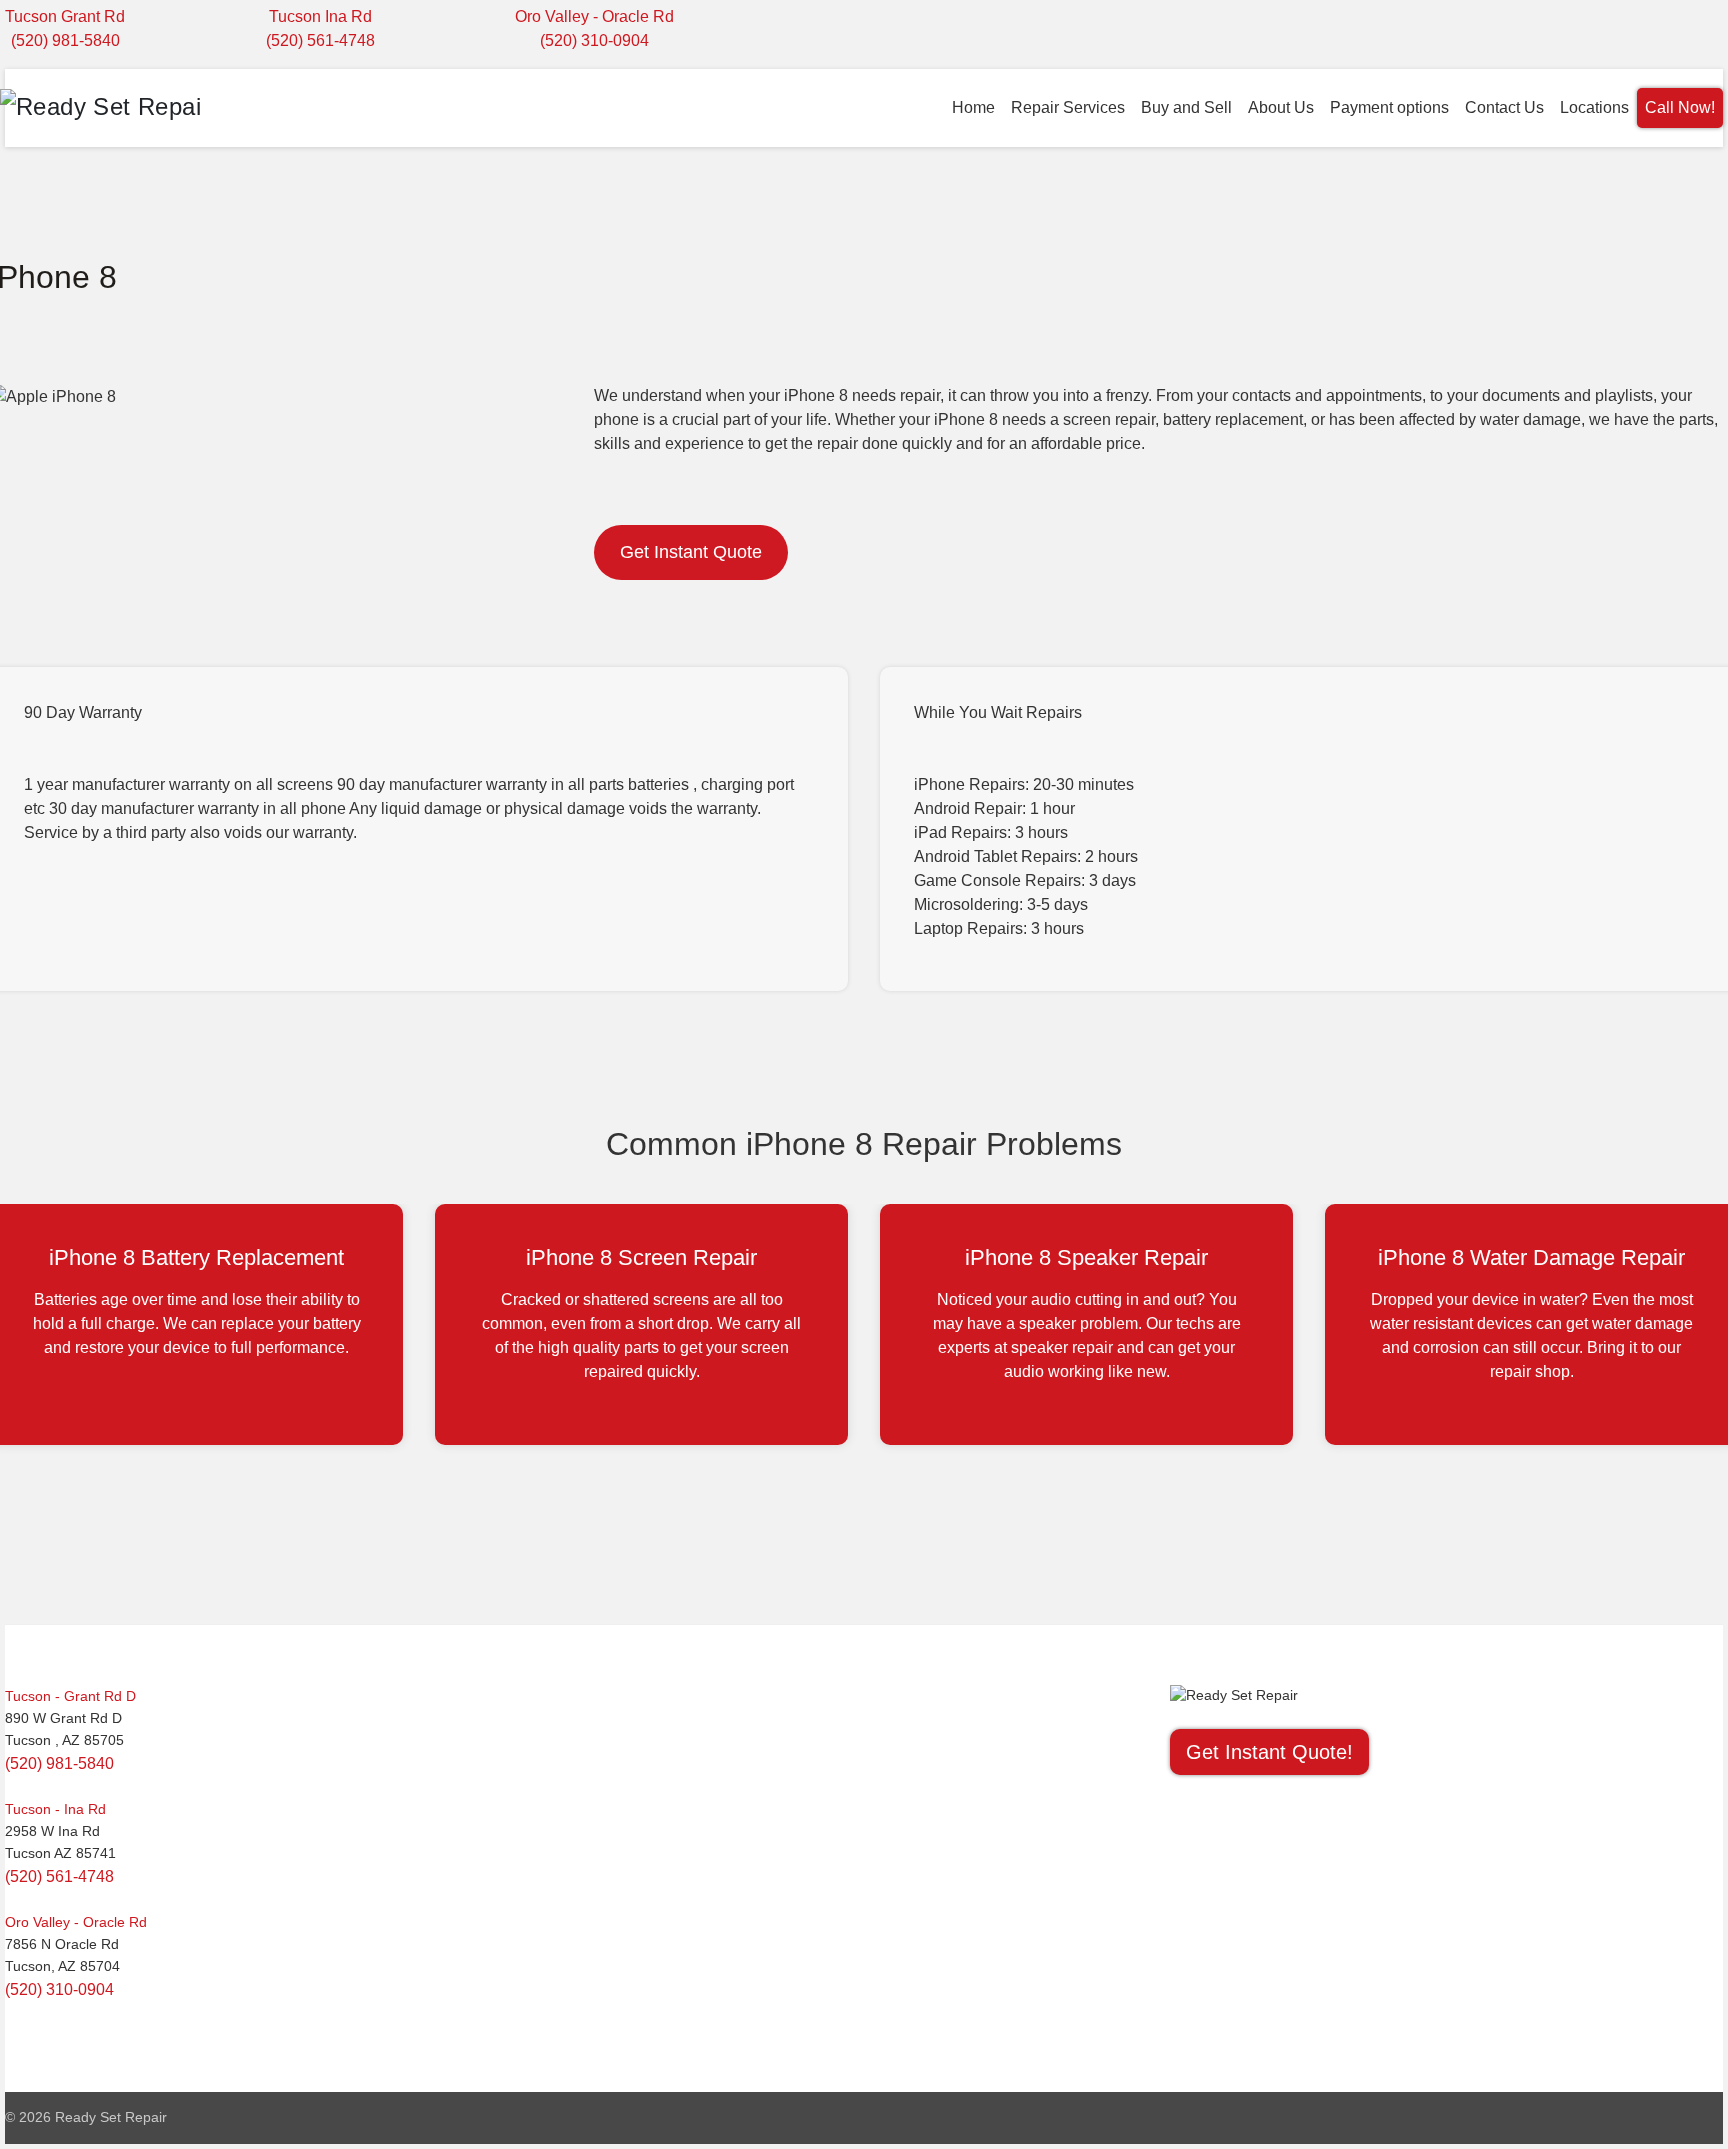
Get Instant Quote (691, 552)
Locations (1594, 107)
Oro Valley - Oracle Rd (594, 16)
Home (973, 107)
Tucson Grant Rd (65, 16)
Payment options (1389, 107)
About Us (1281, 107)
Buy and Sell (1186, 107)
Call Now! (1680, 107)
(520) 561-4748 (320, 40)
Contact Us (1504, 107)
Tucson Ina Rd (320, 16)
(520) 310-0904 (594, 40)
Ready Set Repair (111, 2117)
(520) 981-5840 (65, 40)
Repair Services (1068, 107)
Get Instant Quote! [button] (1269, 1752)
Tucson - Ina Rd (55, 1809)
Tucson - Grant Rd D (70, 1696)
